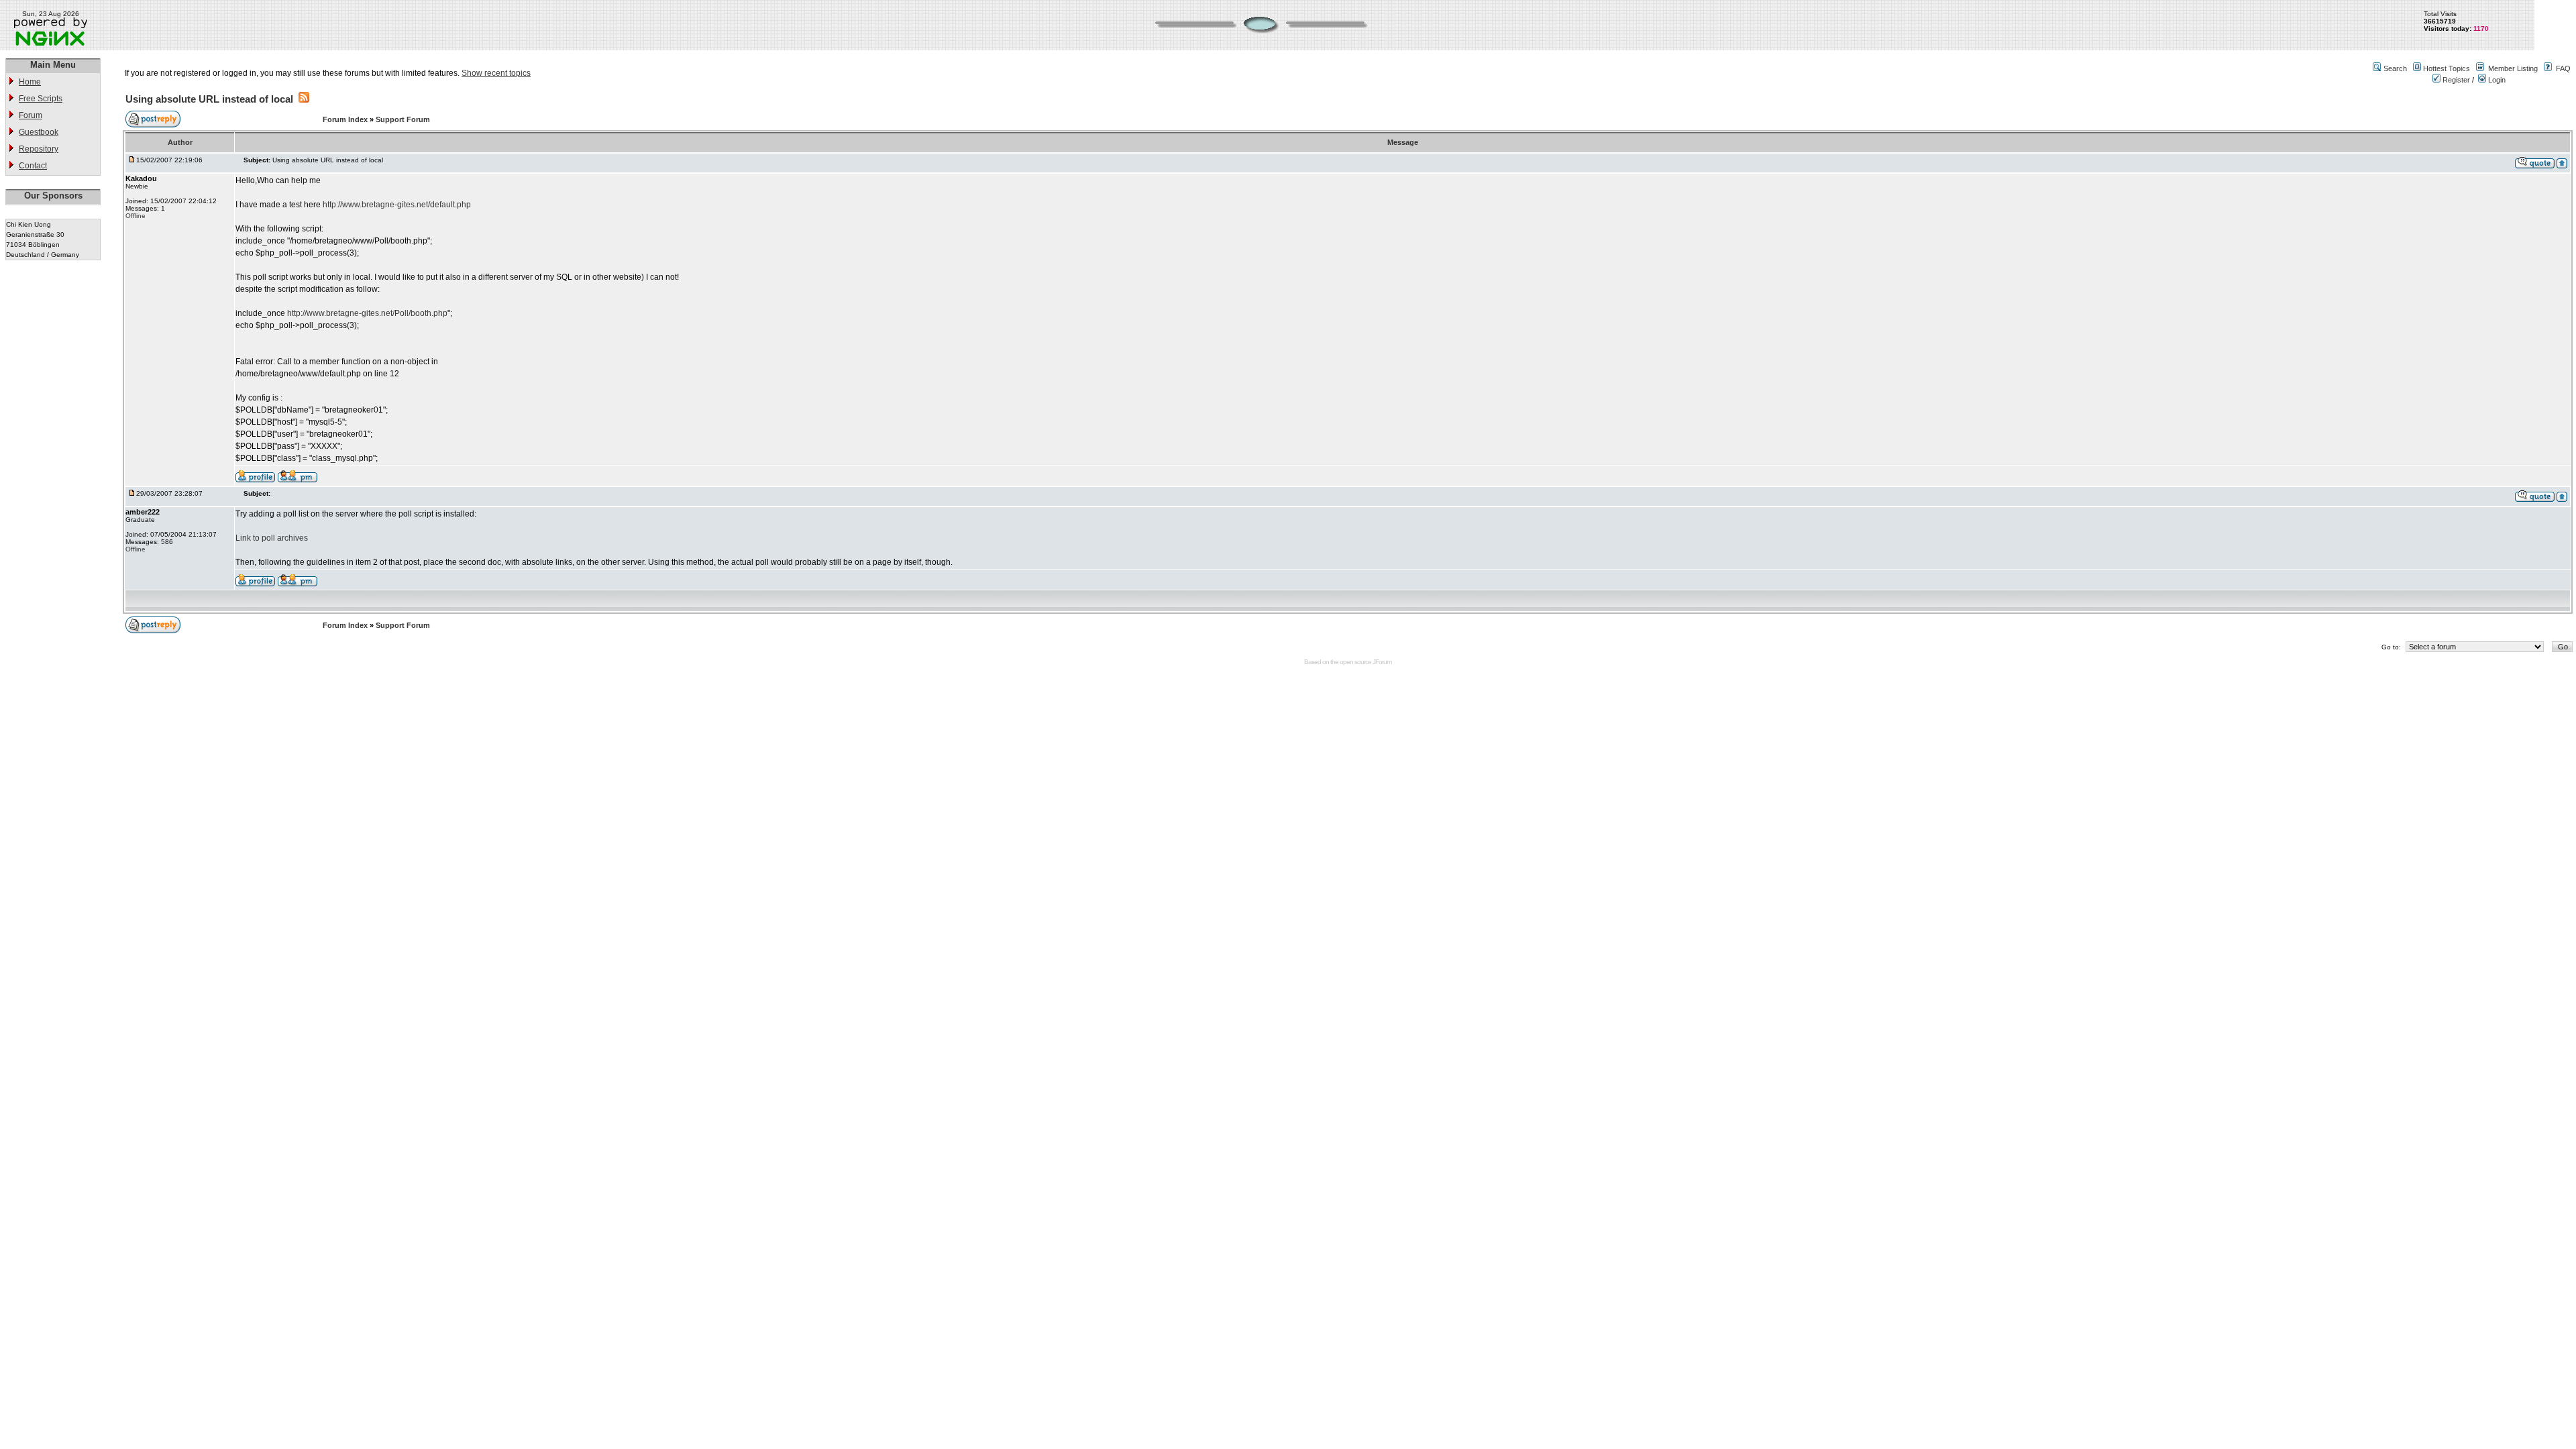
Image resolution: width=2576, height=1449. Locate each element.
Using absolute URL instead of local (209, 99)
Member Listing (2513, 68)
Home (30, 82)
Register (2455, 80)
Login (2496, 80)
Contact (33, 166)
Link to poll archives (272, 538)
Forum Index (346, 119)
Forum (31, 115)
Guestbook (39, 132)
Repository (39, 149)
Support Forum (403, 119)
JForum (1382, 662)
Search (2395, 68)
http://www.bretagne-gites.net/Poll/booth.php (367, 313)
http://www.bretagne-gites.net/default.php (397, 205)
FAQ (2563, 68)
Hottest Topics (2447, 68)
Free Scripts (41, 99)
